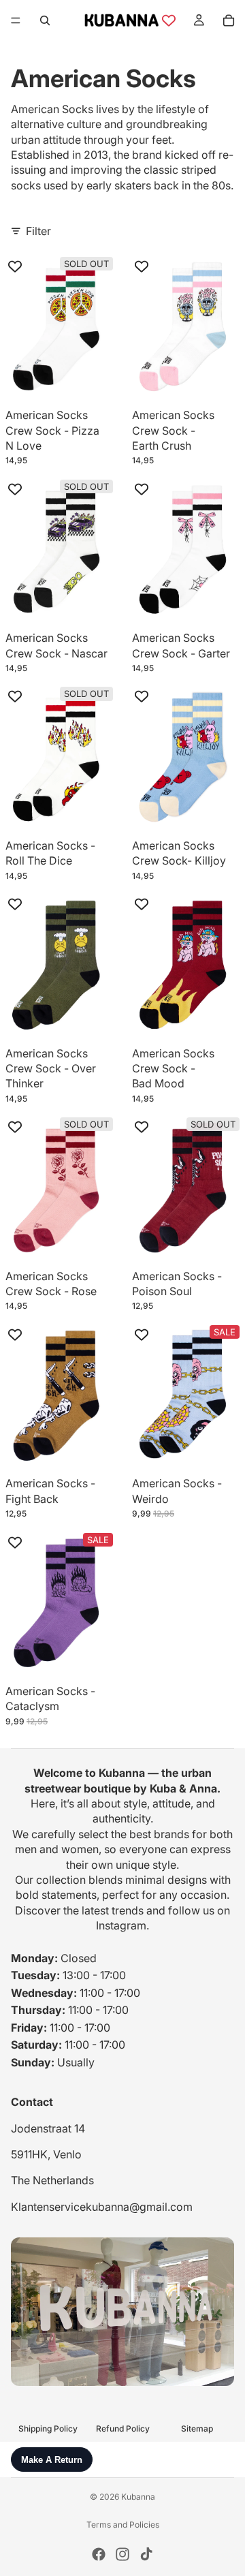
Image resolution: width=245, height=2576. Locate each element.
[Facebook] (99, 2554)
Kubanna (138, 2497)
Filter (38, 231)
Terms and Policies (123, 2525)
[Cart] (229, 20)
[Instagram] (122, 2554)
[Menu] (16, 20)
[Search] (45, 20)
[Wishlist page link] (169, 20)
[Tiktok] (146, 2554)
